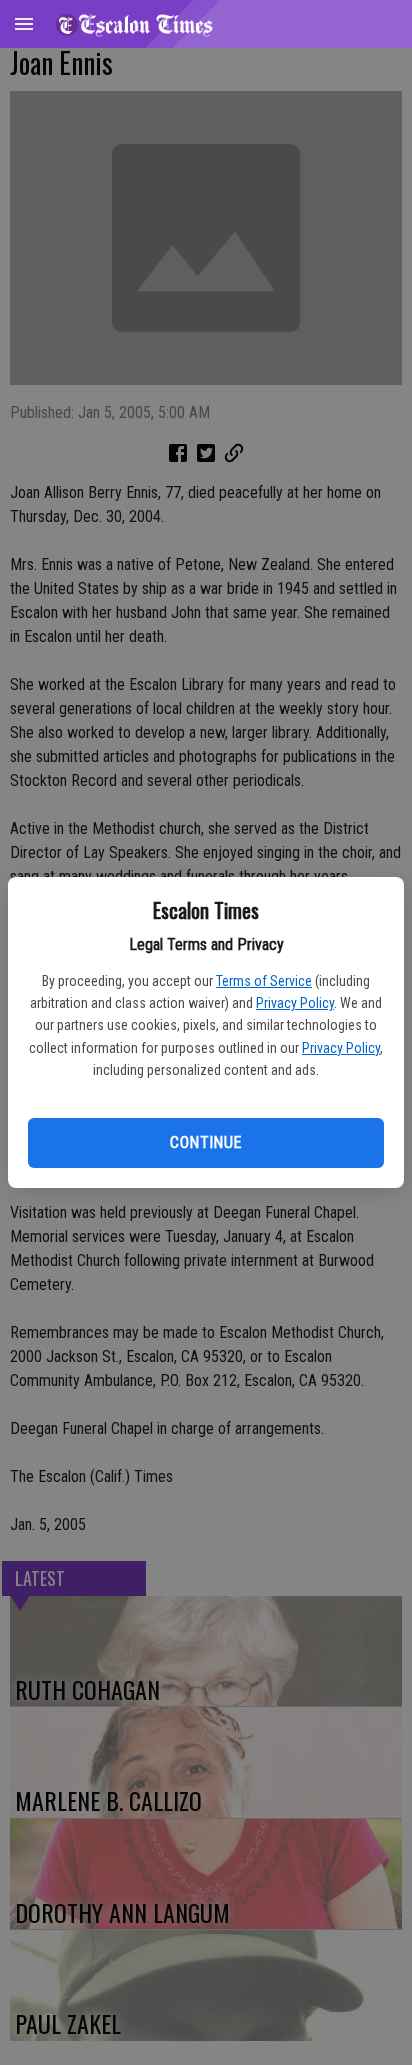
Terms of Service (264, 981)
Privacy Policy (295, 1003)
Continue (205, 1142)
